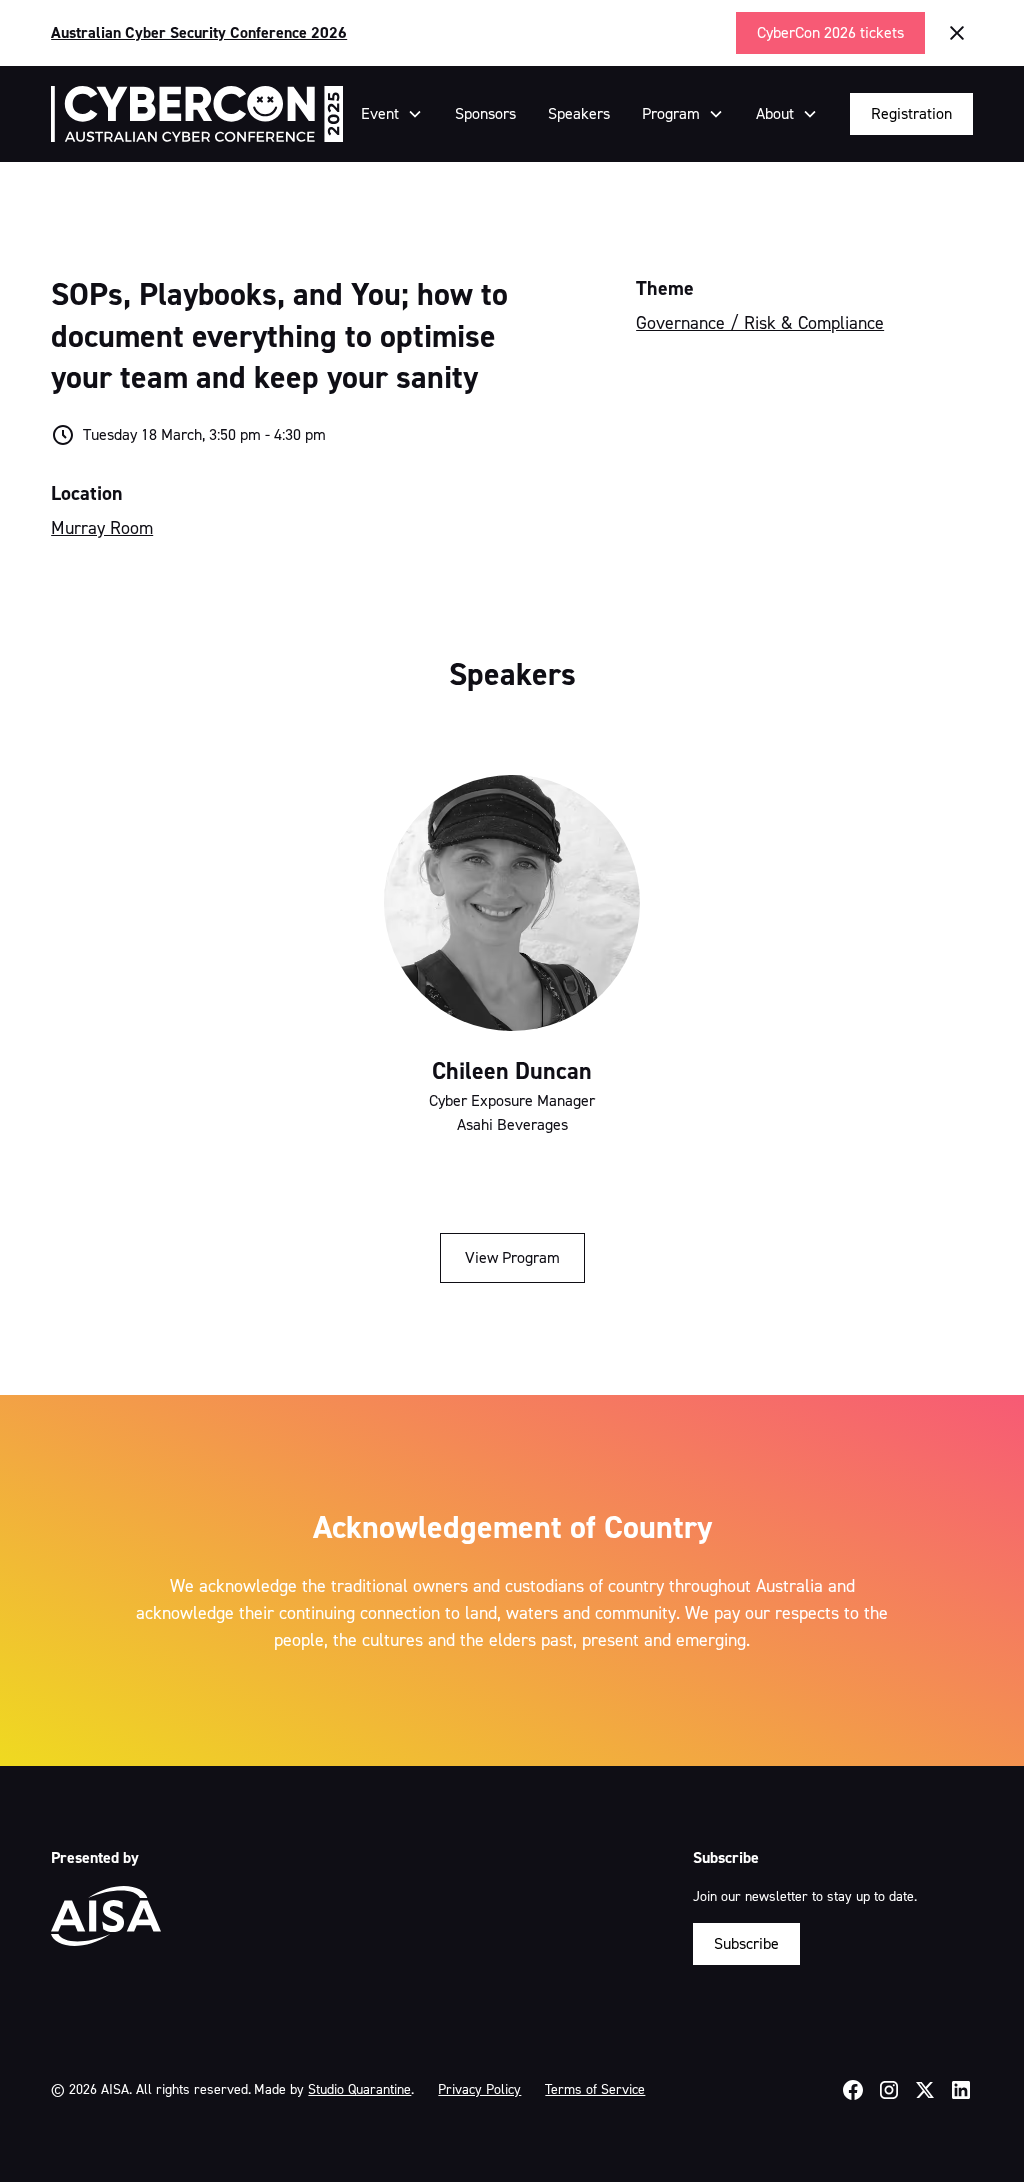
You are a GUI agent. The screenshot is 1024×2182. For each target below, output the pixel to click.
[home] (196, 114)
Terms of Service (595, 2089)
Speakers (579, 113)
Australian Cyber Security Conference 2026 (199, 32)
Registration (911, 113)
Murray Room (102, 528)
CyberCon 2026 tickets (830, 32)
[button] (392, 114)
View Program (512, 1257)
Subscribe (746, 1943)
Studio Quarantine (359, 2089)
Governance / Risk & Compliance (760, 323)
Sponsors (485, 113)
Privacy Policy (479, 2089)
